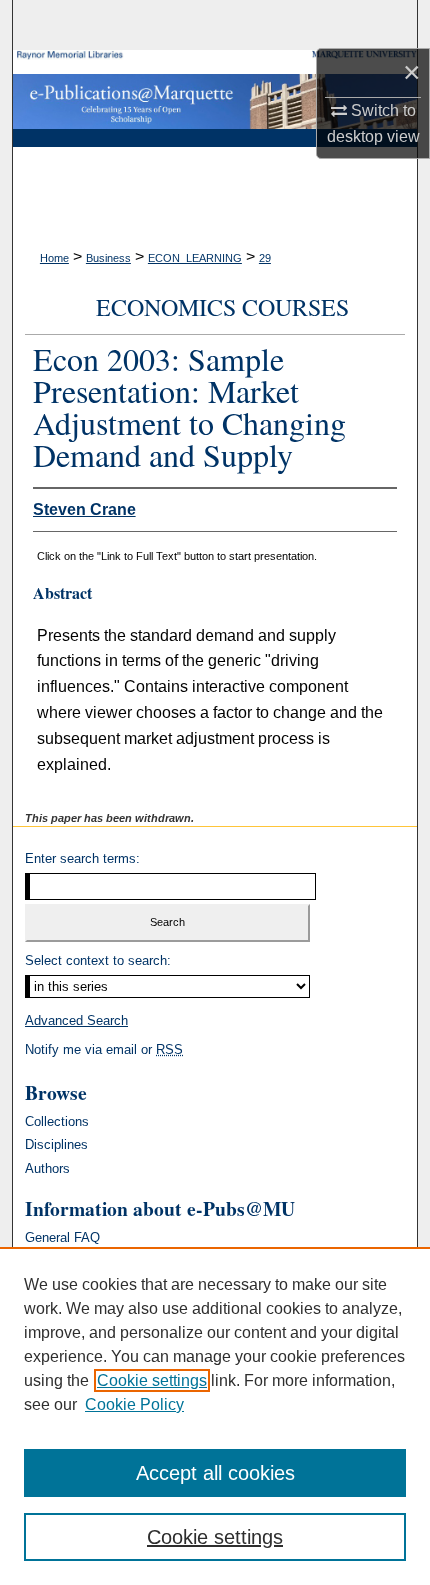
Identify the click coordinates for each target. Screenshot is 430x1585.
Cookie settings (152, 1380)
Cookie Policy (134, 1404)
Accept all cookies (215, 1473)
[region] (215, 1416)
